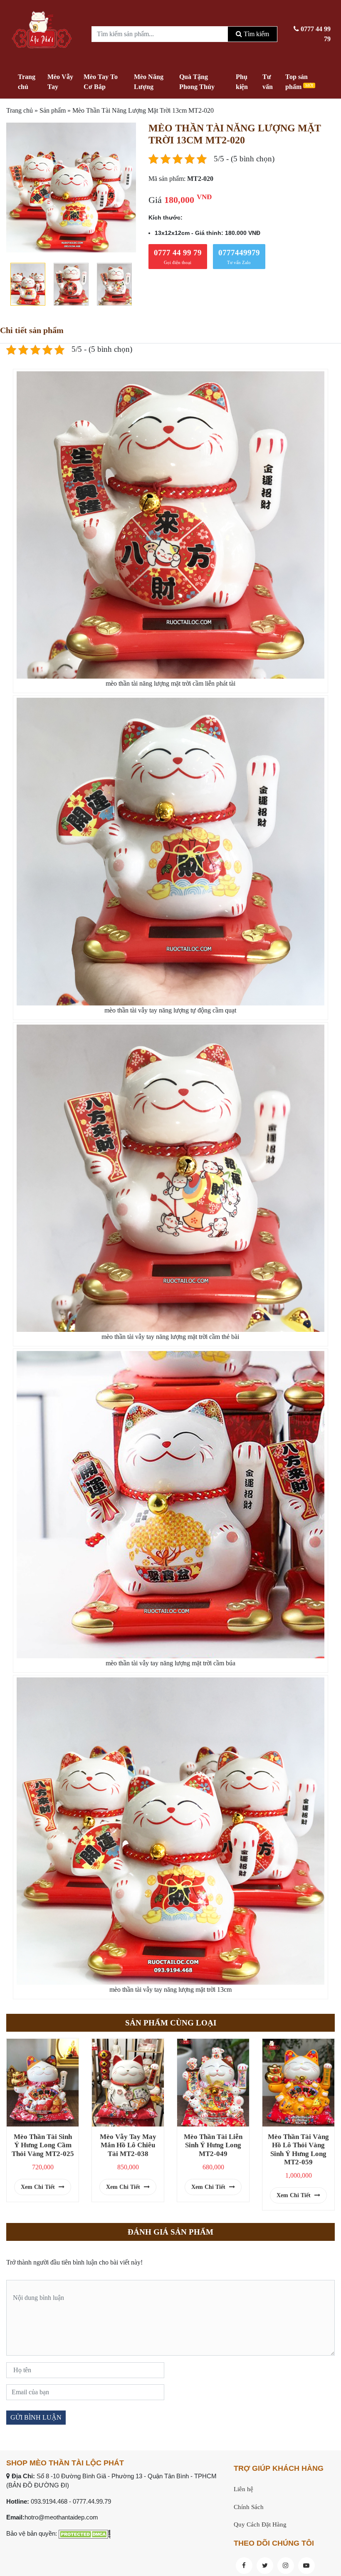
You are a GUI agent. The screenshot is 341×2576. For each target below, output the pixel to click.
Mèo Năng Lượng (149, 82)
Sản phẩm (53, 110)
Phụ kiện (242, 82)
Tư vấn (268, 82)
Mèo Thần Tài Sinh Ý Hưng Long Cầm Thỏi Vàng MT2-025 (43, 2145)
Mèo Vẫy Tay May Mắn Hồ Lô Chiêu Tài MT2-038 (128, 2145)
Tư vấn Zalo (239, 257)
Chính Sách (249, 2507)
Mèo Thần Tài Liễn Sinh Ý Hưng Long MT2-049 (213, 2145)
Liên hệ (243, 2489)
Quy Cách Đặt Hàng (260, 2524)
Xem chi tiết (39, 2187)
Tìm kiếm (256, 34)
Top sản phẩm (299, 82)
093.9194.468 (49, 2501)
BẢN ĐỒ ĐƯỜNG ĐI (38, 2485)
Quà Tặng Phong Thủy (197, 82)
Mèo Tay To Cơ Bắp (101, 82)
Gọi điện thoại (178, 257)
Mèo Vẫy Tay (60, 82)
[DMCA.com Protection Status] (85, 2533)
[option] (71, 187)
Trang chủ (27, 82)
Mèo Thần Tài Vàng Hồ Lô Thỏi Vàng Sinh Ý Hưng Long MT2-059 (298, 2149)
